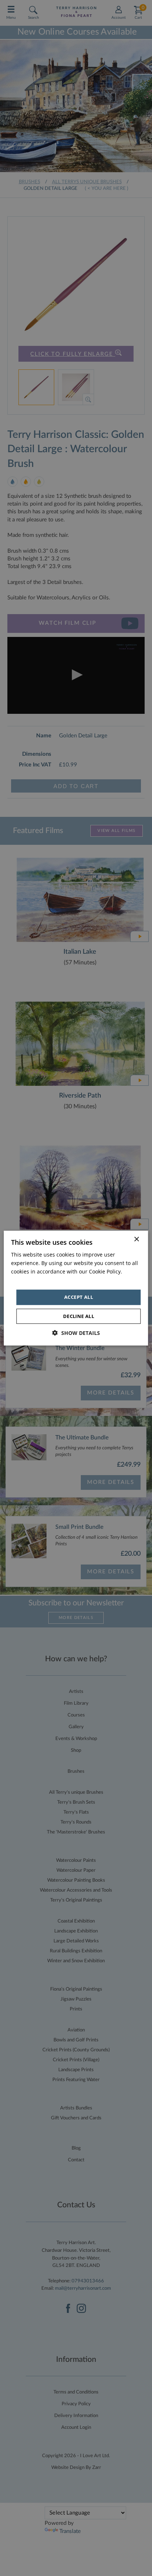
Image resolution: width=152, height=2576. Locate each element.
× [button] (136, 1239)
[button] (76, 1333)
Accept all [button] (79, 1297)
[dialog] (76, 1288)
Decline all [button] (79, 1316)
